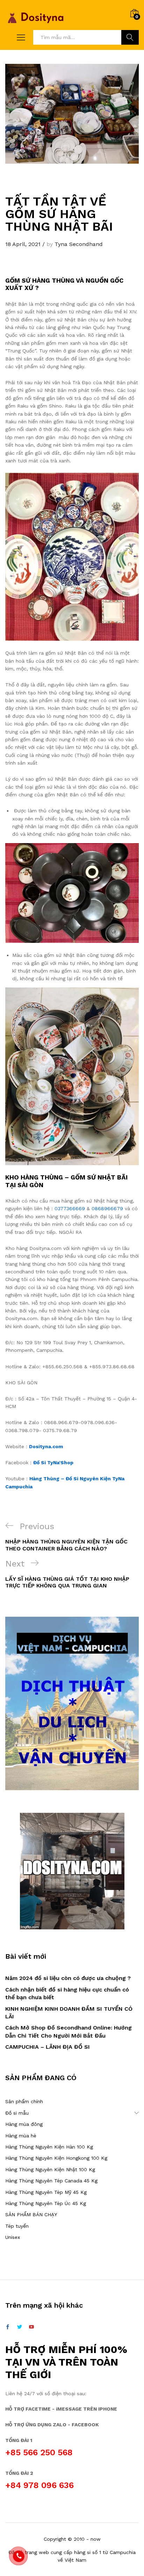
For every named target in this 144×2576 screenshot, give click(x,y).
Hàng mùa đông (24, 2124)
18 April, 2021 (23, 244)
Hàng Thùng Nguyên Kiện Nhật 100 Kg (50, 2169)
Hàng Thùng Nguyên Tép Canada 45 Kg (51, 2181)
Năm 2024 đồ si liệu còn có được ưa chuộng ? (68, 1978)
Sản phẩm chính (24, 2101)
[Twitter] (20, 2327)
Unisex (13, 2237)
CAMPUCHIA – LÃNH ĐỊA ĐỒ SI (48, 2047)
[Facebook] (8, 2327)
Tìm (130, 37)
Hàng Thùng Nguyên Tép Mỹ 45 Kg (46, 2192)
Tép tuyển (17, 2226)
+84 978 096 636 (39, 2485)
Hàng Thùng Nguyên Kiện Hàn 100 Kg (49, 2147)
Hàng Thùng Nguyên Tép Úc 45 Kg (46, 2203)
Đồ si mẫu (17, 2113)
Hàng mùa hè (21, 2136)
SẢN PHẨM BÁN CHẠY (31, 2214)
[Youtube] (31, 2327)
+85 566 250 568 (39, 2452)
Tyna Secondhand (79, 244)
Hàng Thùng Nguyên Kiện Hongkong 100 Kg (56, 2158)
